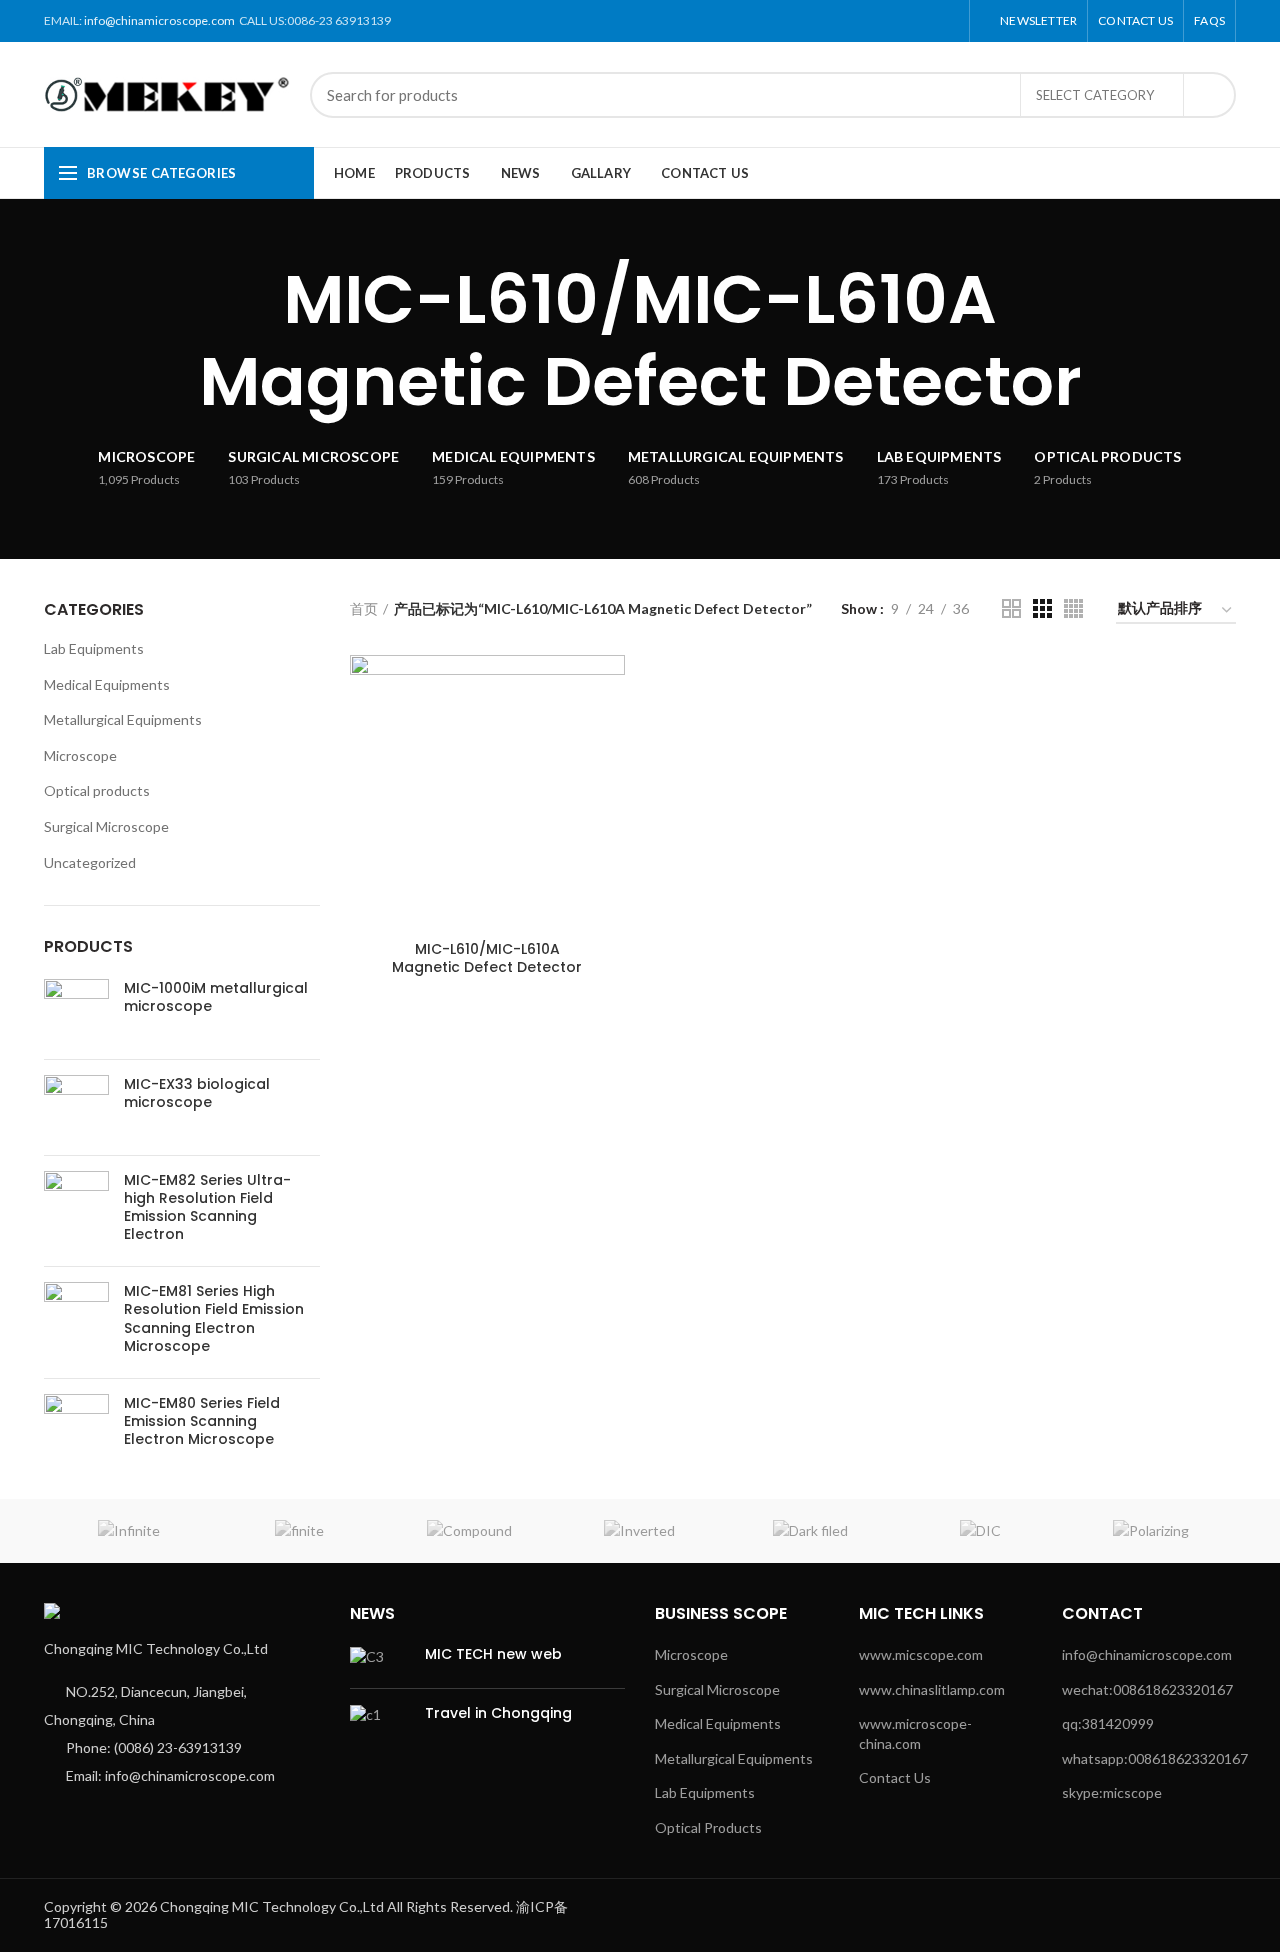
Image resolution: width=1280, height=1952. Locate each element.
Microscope (80, 755)
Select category (1095, 95)
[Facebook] (855, 21)
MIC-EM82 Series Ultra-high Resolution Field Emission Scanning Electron (207, 1207)
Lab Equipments (94, 648)
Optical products (97, 790)
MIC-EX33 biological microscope (197, 1093)
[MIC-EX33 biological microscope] (76, 1107)
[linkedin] (924, 21)
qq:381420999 (1108, 1723)
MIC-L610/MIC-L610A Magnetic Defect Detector (487, 958)
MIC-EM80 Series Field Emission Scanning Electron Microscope (202, 1421)
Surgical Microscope (106, 826)
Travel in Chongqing (498, 1713)
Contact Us (895, 1777)
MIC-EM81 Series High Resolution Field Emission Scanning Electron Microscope (214, 1318)
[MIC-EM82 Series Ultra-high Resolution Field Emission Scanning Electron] (76, 1211)
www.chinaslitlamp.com (932, 1689)
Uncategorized (90, 862)
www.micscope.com (921, 1654)
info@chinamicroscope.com (159, 20)
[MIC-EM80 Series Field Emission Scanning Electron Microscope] (76, 1426)
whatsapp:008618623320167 (1155, 1758)
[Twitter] (878, 21)
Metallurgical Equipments (123, 719)
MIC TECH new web (493, 1654)
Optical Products (708, 1827)
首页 (364, 608)
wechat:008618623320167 (1147, 1689)
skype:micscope (1112, 1792)
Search (1209, 95)
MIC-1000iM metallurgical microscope (216, 997)
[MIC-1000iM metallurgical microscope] (76, 1011)
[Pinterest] (901, 21)
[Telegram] (947, 21)
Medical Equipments (107, 684)
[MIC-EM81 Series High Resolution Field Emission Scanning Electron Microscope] (76, 1322)
